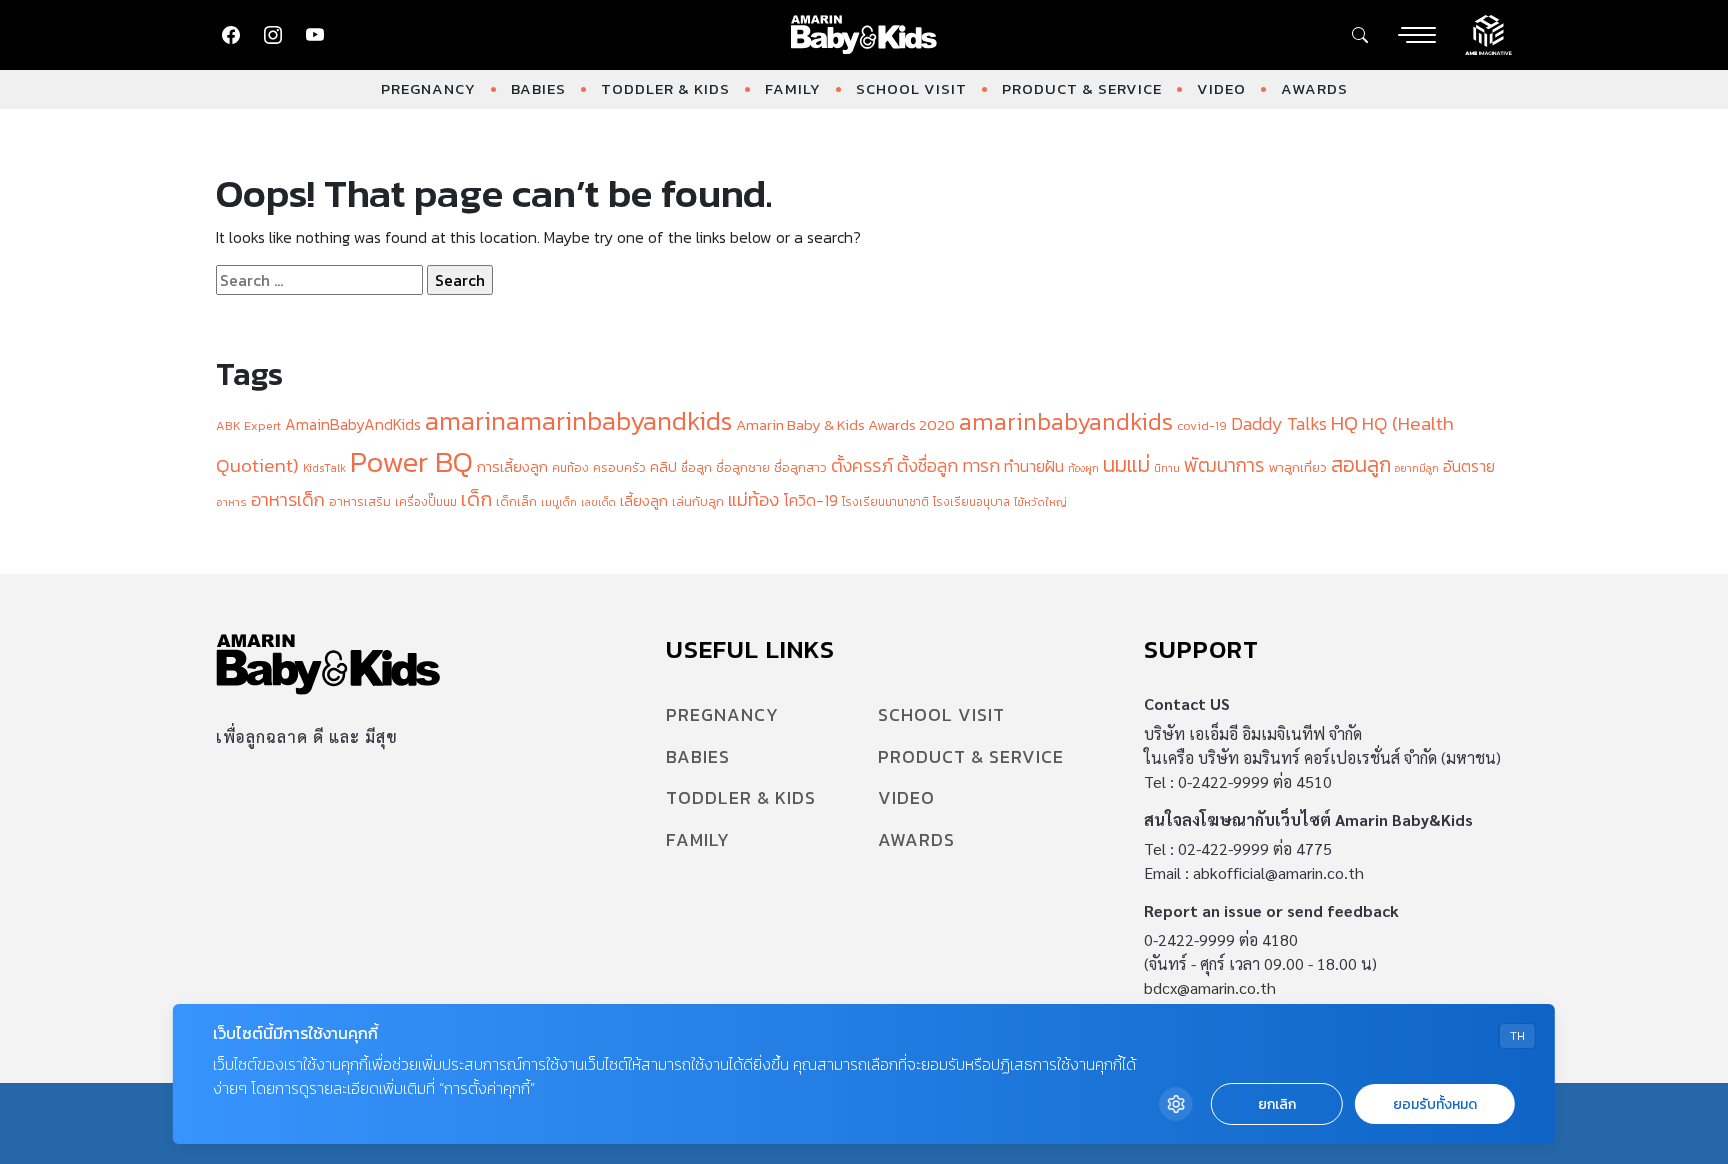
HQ (1344, 422)
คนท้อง (570, 468)
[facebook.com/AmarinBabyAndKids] (231, 35)
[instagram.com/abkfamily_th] (273, 35)
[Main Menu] (1417, 35)
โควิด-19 (810, 500)
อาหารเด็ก (288, 499)
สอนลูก (1361, 464)
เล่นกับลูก (698, 501)
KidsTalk (324, 468)
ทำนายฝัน (1034, 466)
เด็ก (476, 499)
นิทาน (1167, 468)
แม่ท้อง (753, 499)
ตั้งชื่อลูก (927, 466)
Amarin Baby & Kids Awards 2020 (845, 424)
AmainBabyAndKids (353, 424)
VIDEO (1221, 88)
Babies (538, 88)
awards (1314, 88)
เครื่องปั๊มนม (426, 502)
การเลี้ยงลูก (512, 467)
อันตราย (1469, 466)
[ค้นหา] (1360, 35)
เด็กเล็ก (516, 501)
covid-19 (1202, 425)
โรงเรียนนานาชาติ (885, 502)
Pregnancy (428, 88)
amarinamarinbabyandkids (578, 420)
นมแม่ (1126, 464)
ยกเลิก (1277, 1104)
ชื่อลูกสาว (800, 467)
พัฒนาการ (1224, 465)
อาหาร (231, 502)
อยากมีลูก (1417, 468)
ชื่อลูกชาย (743, 467)
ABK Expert (248, 425)
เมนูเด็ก (559, 502)
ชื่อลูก (696, 468)
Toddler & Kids (665, 88)
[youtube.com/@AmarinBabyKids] (315, 35)
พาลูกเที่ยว (1298, 467)
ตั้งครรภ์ (862, 465)
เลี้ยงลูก (644, 501)
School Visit (911, 88)
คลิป (663, 467)
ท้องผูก (1083, 468)
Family (793, 88)
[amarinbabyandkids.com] (864, 35)
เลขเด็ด (598, 502)
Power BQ (411, 462)
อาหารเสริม (360, 501)
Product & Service (1082, 88)
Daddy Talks (1279, 423)
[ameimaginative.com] (1488, 33)
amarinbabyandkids (1066, 421)
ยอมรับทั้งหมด (1435, 1104)
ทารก (981, 466)
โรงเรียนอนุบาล (971, 502)
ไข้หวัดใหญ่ (1040, 501)
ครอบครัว (619, 467)
